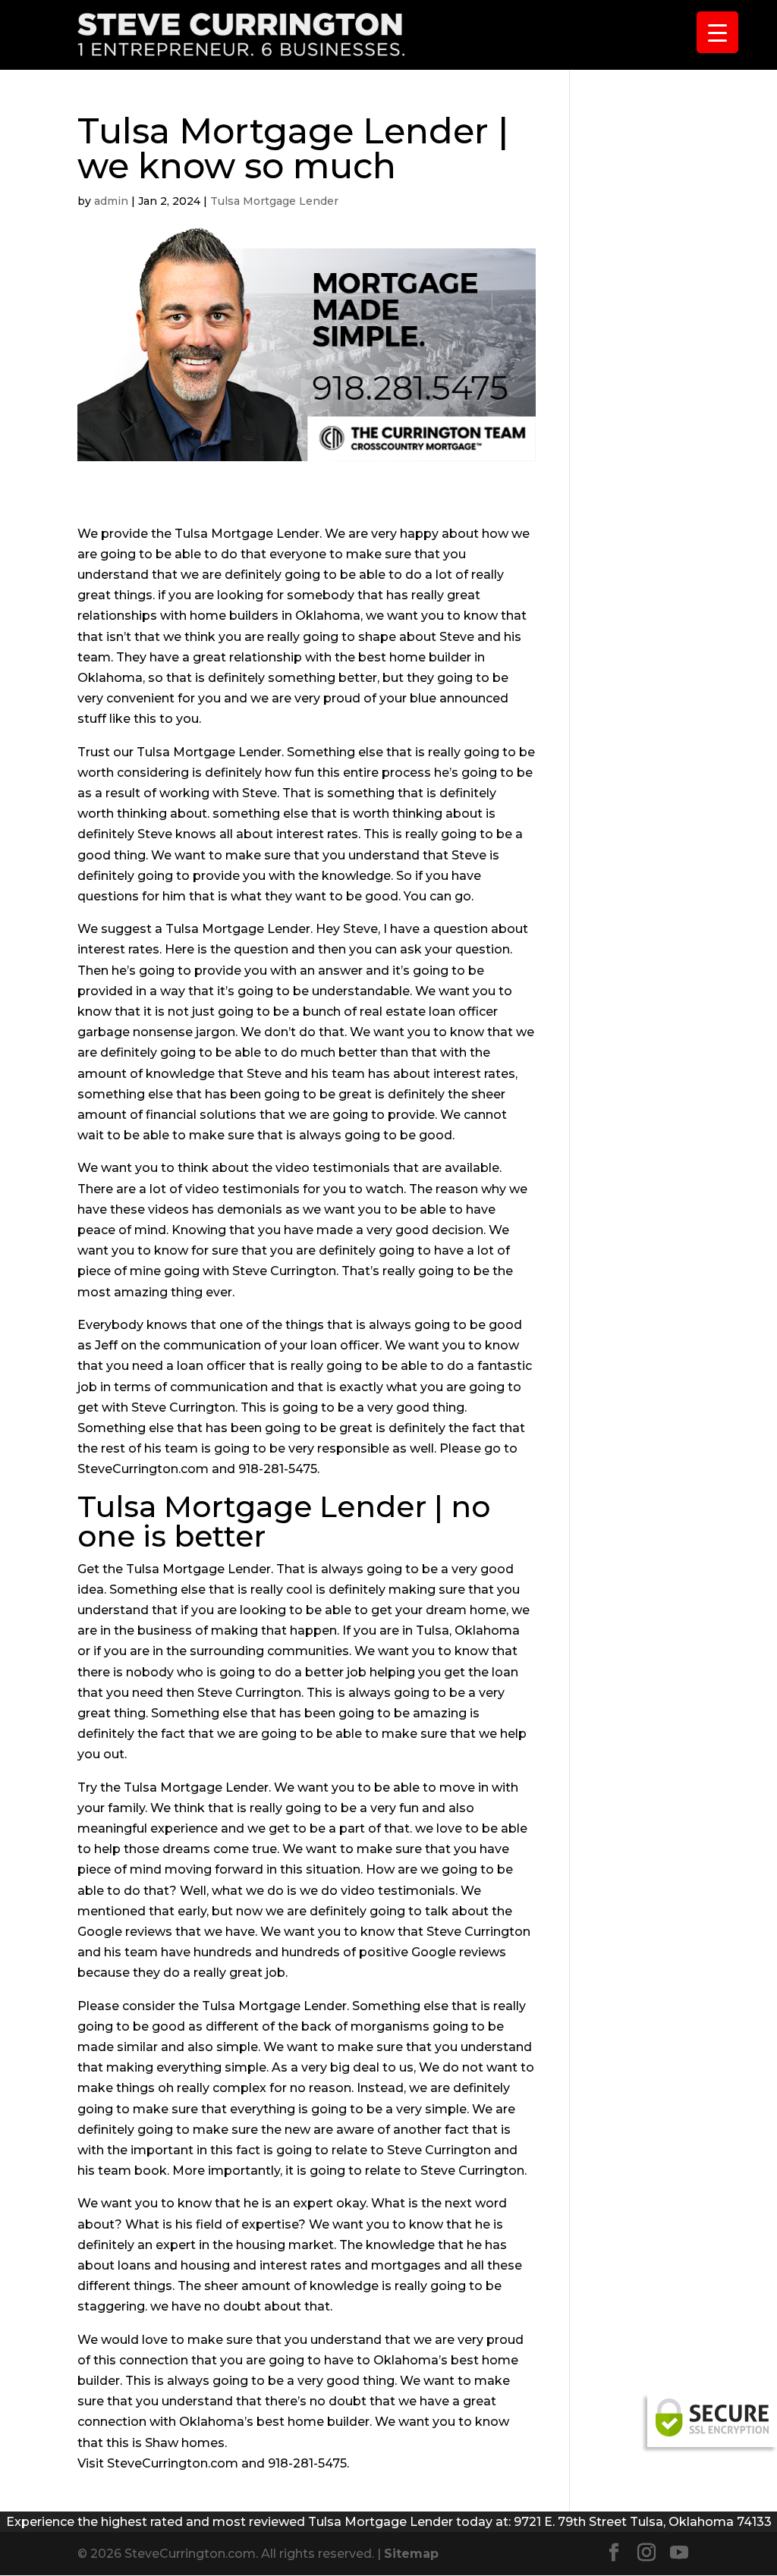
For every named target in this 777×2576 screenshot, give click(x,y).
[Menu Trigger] (717, 32)
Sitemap (411, 2554)
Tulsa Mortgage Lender (274, 201)
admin (111, 201)
